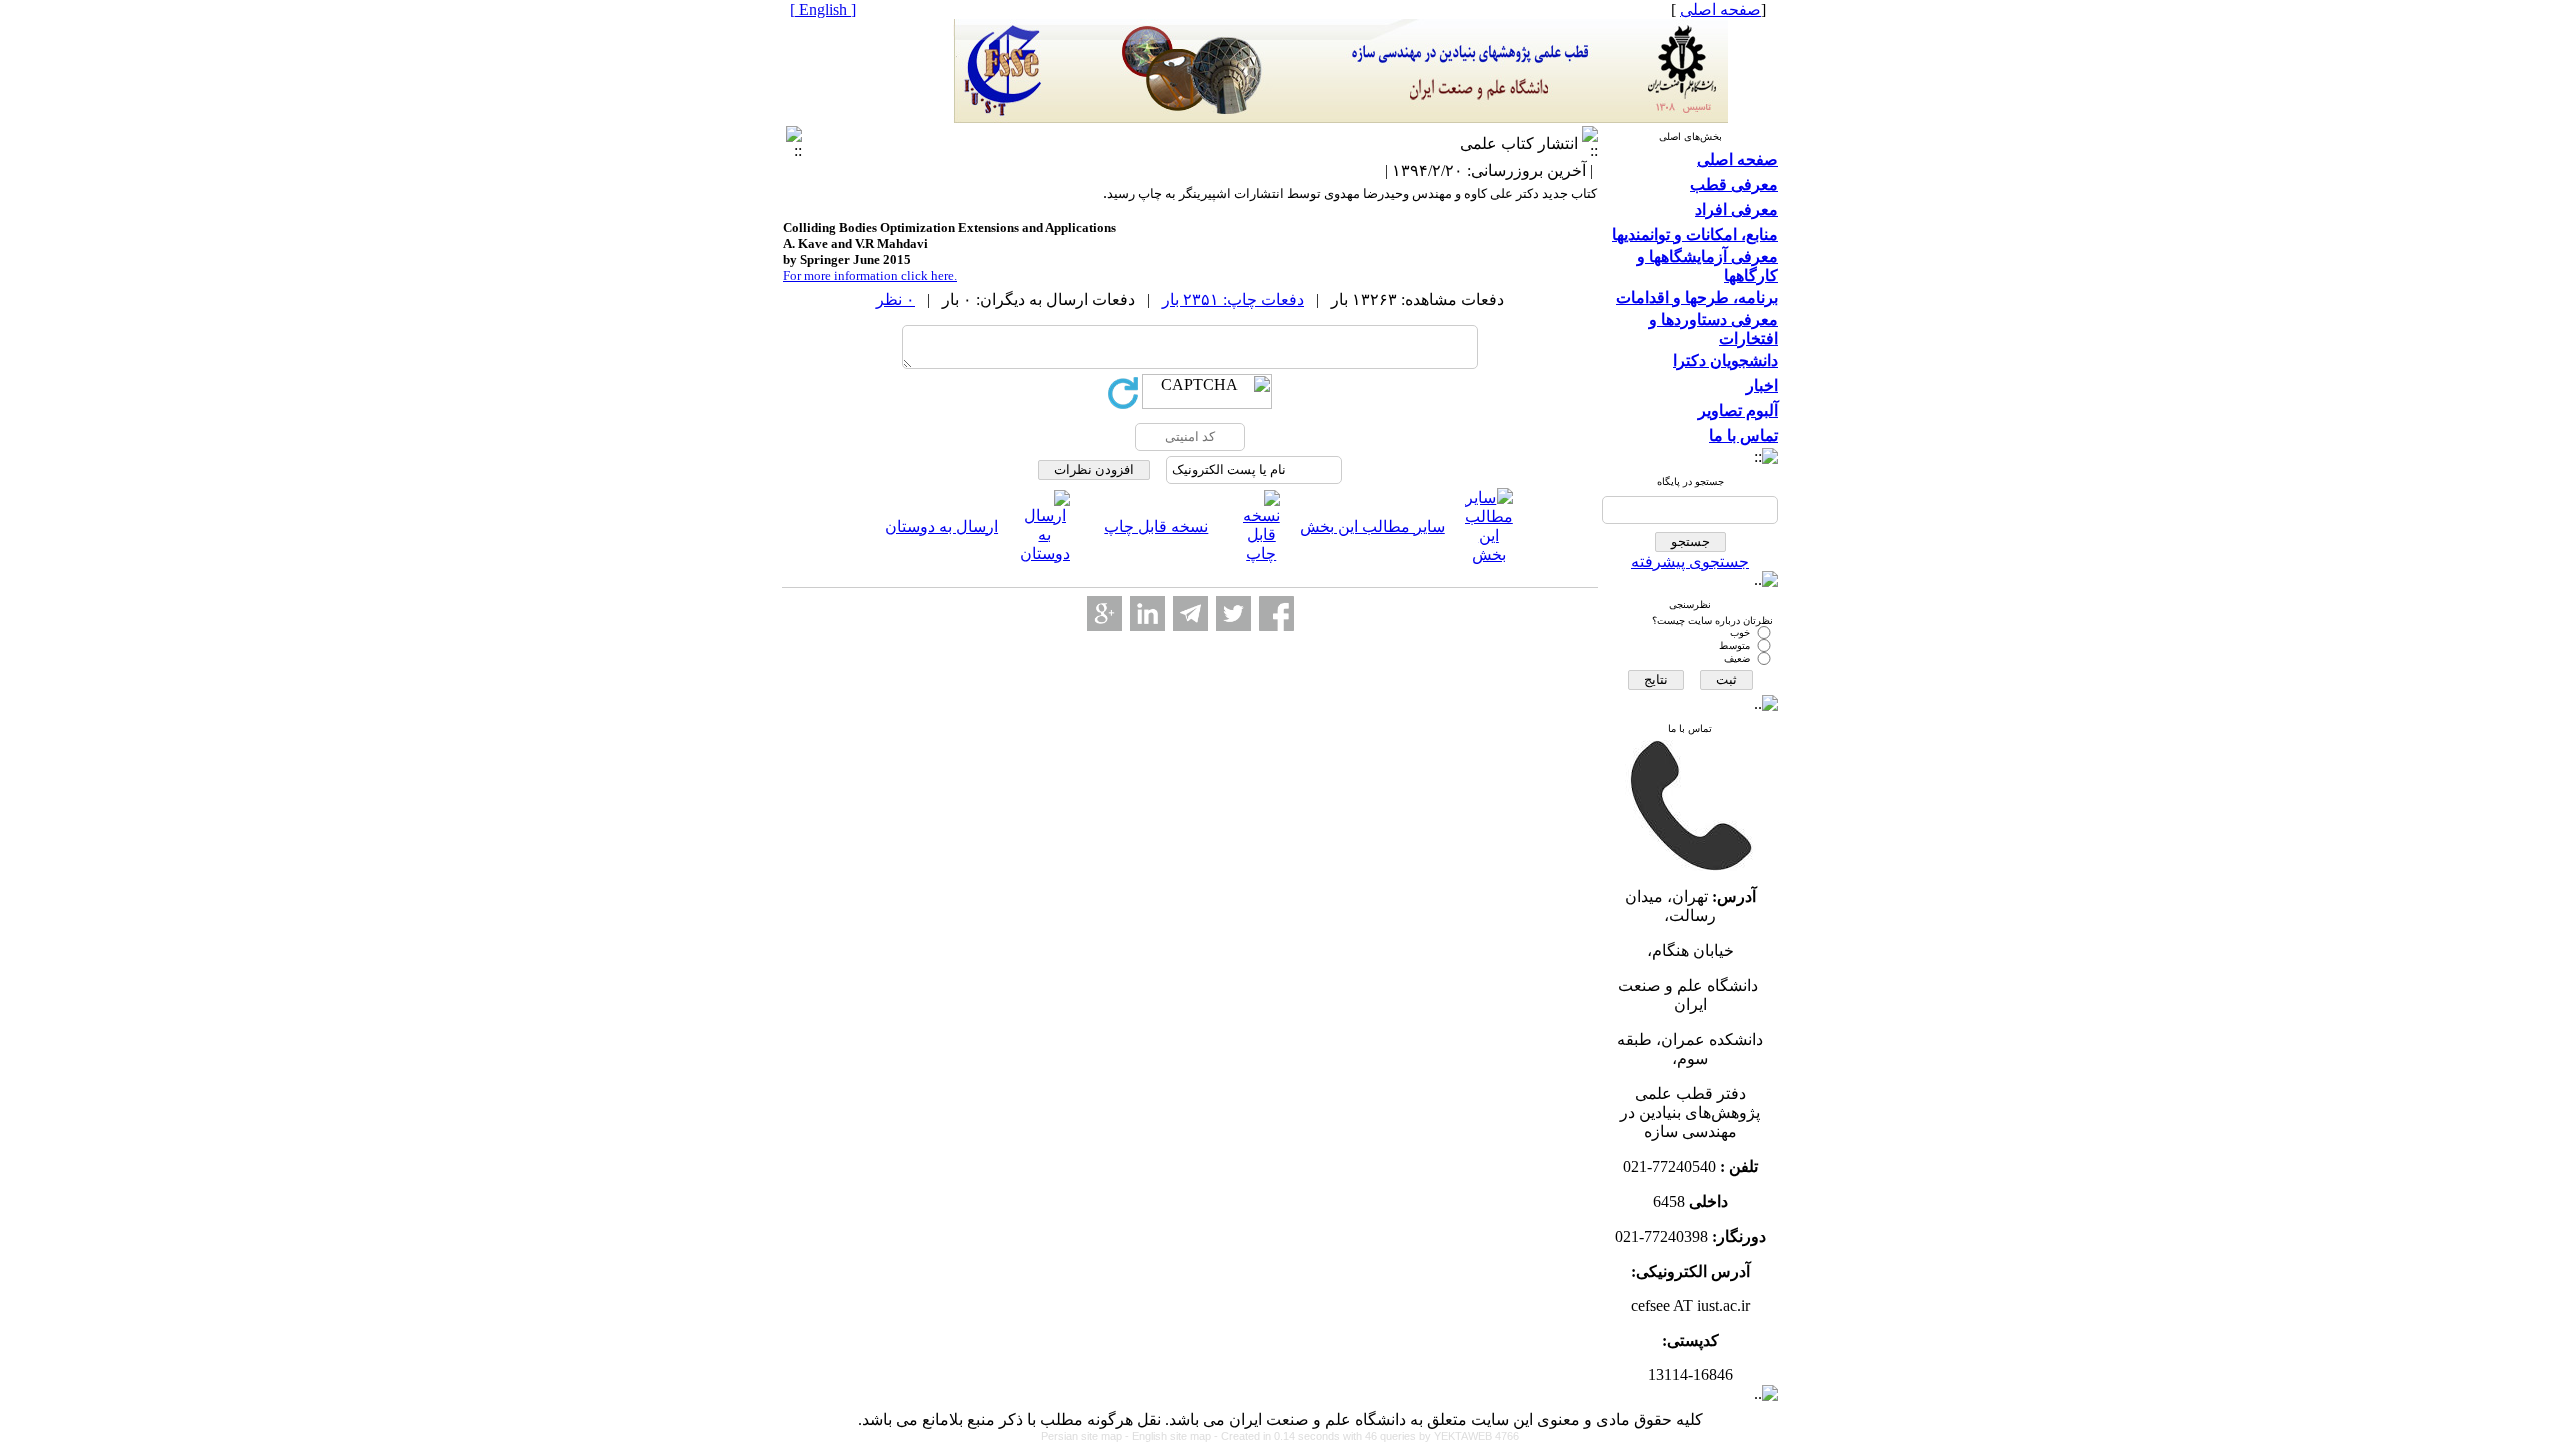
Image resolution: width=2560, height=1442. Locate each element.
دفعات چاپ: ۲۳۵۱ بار (1233, 299)
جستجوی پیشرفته (1690, 561)
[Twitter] (1233, 613)
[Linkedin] (1147, 613)
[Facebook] (1276, 613)
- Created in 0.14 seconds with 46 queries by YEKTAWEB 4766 (1366, 1436)
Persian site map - (1086, 1436)
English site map (1173, 1436)
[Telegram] (1190, 613)
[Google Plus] (1104, 613)
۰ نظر (895, 299)
